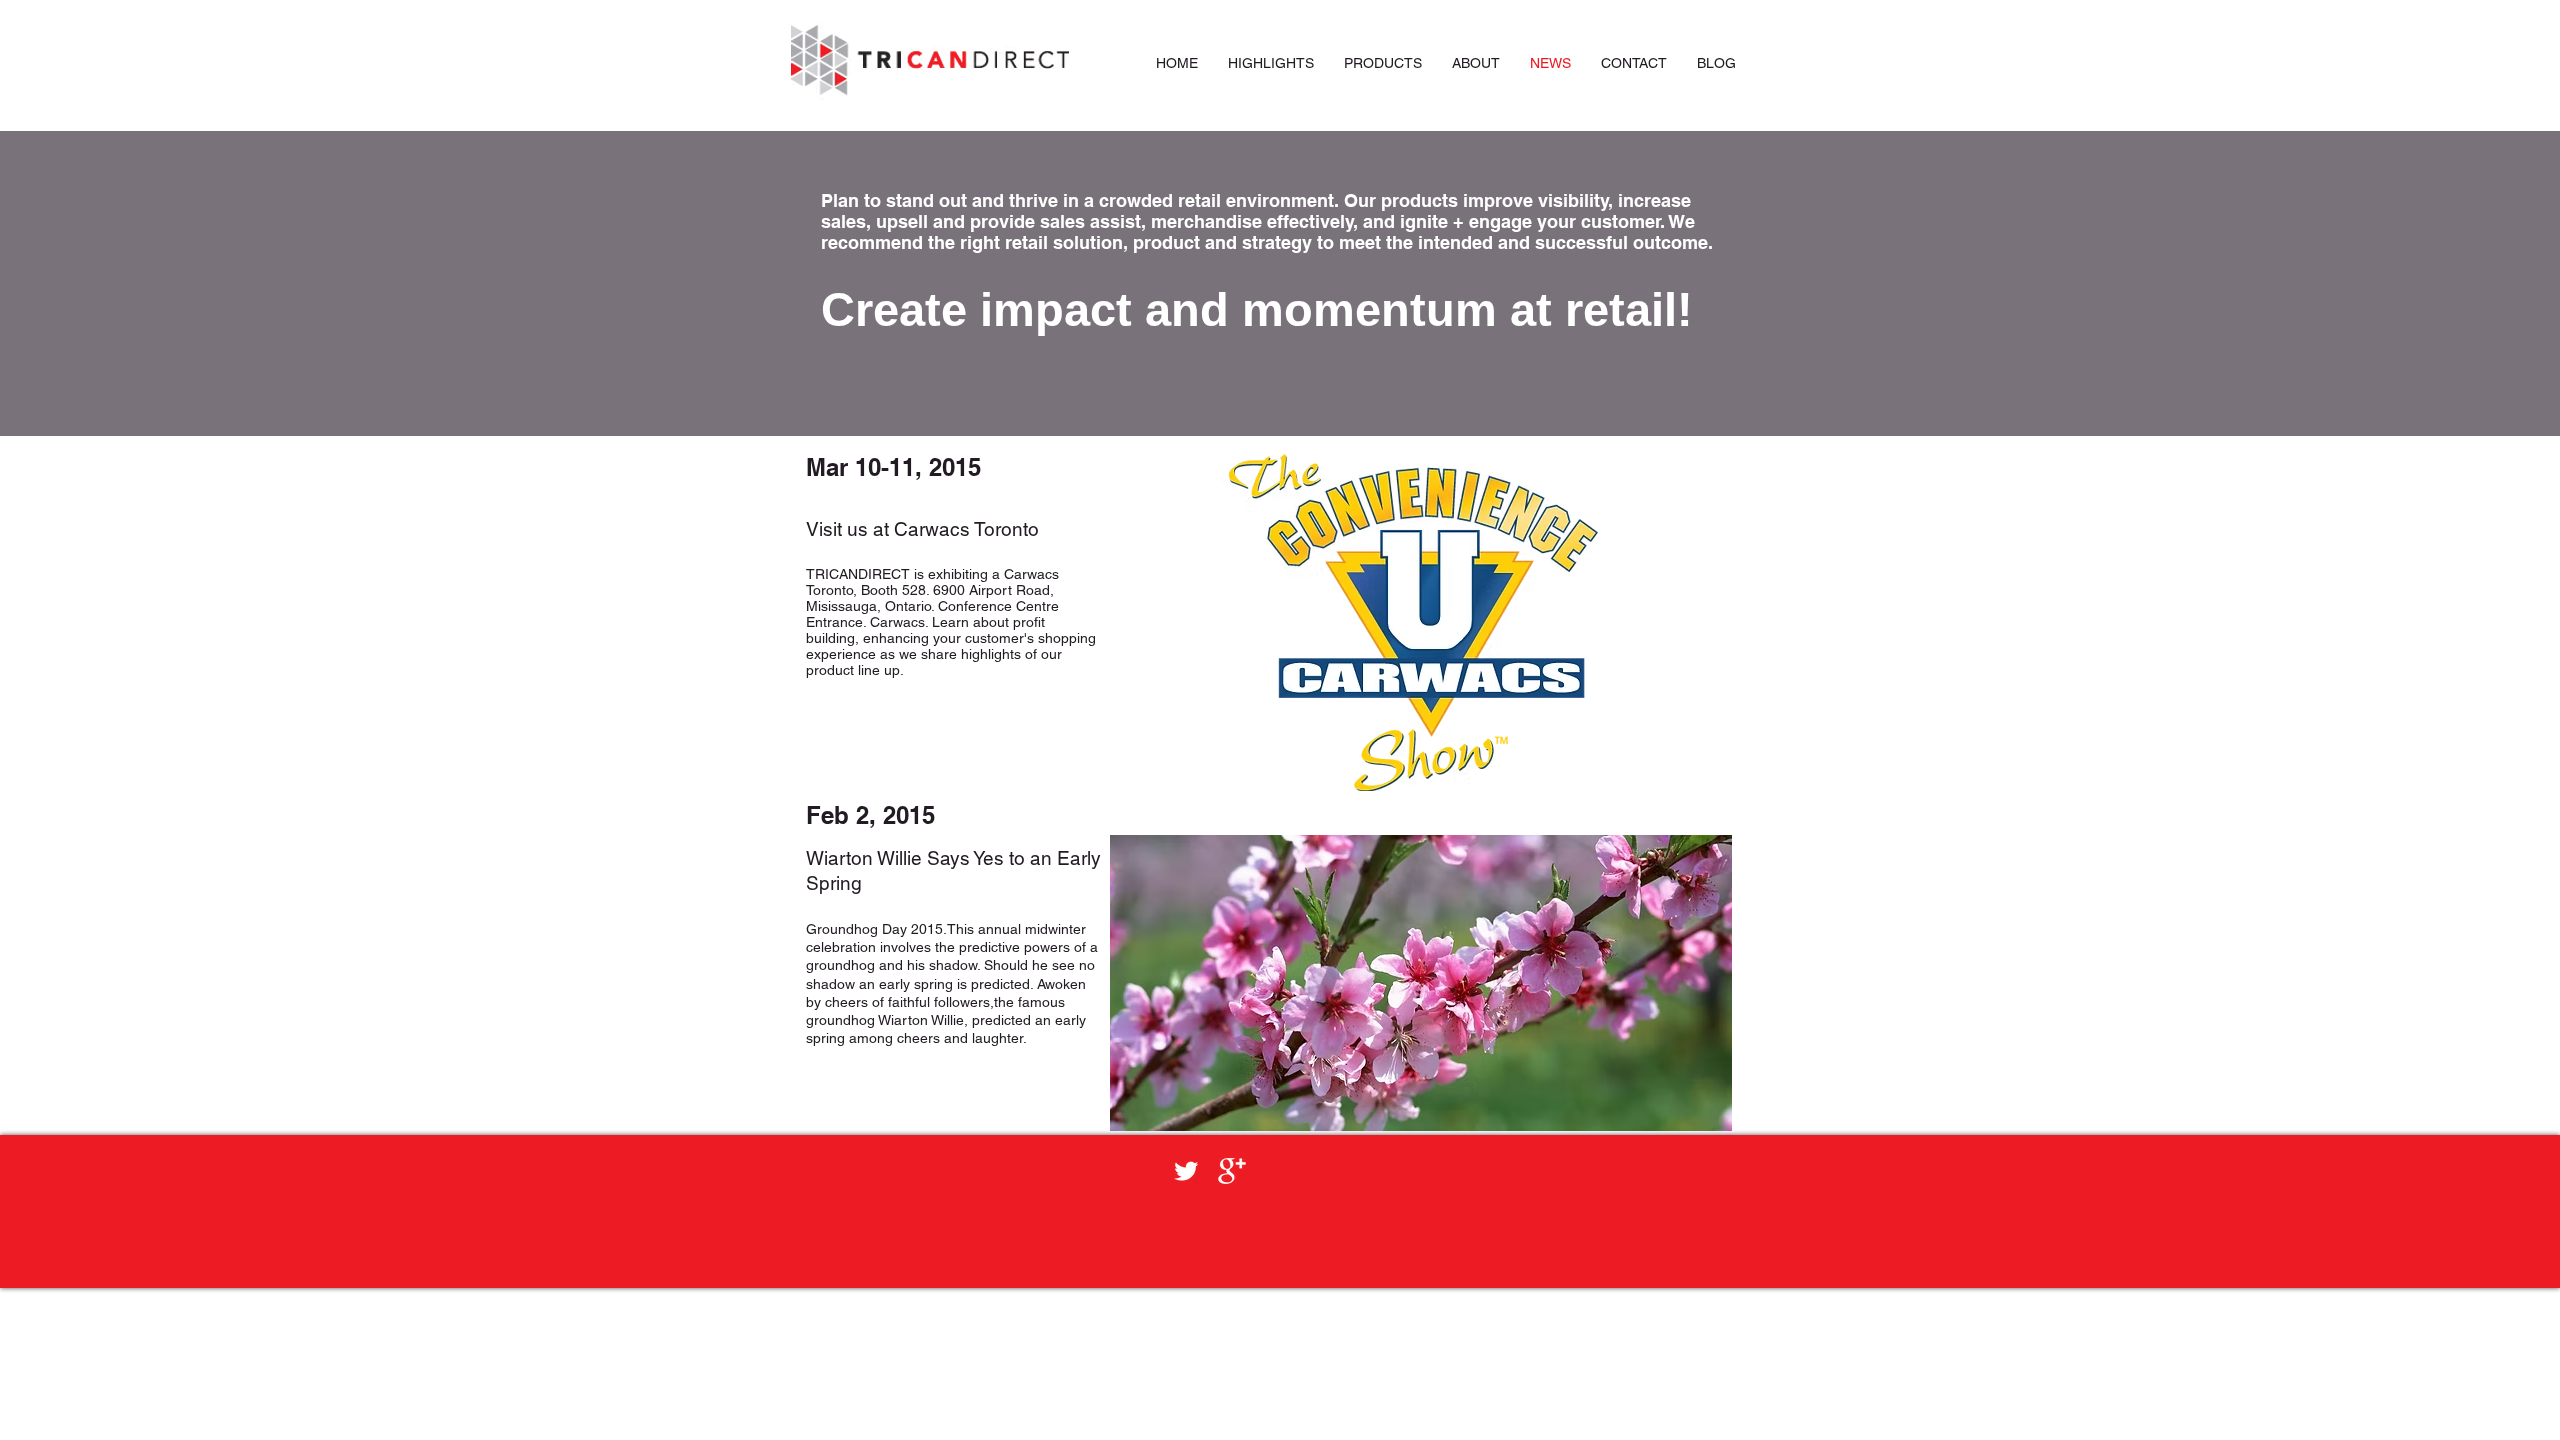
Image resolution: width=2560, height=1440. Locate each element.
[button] (1383, 63)
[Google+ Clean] (1232, 1171)
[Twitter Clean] (1186, 1171)
